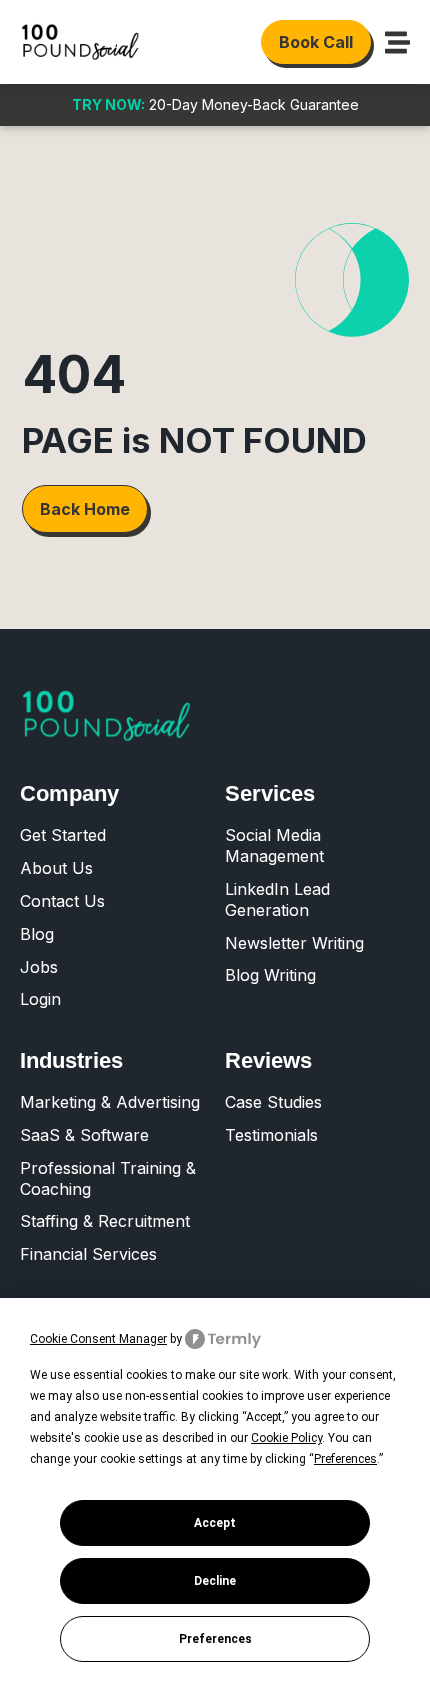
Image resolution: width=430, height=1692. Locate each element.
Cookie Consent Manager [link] (98, 1339)
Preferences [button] (345, 1459)
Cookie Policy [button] (286, 1438)
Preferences (215, 1639)
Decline (215, 1581)
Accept (215, 1523)
